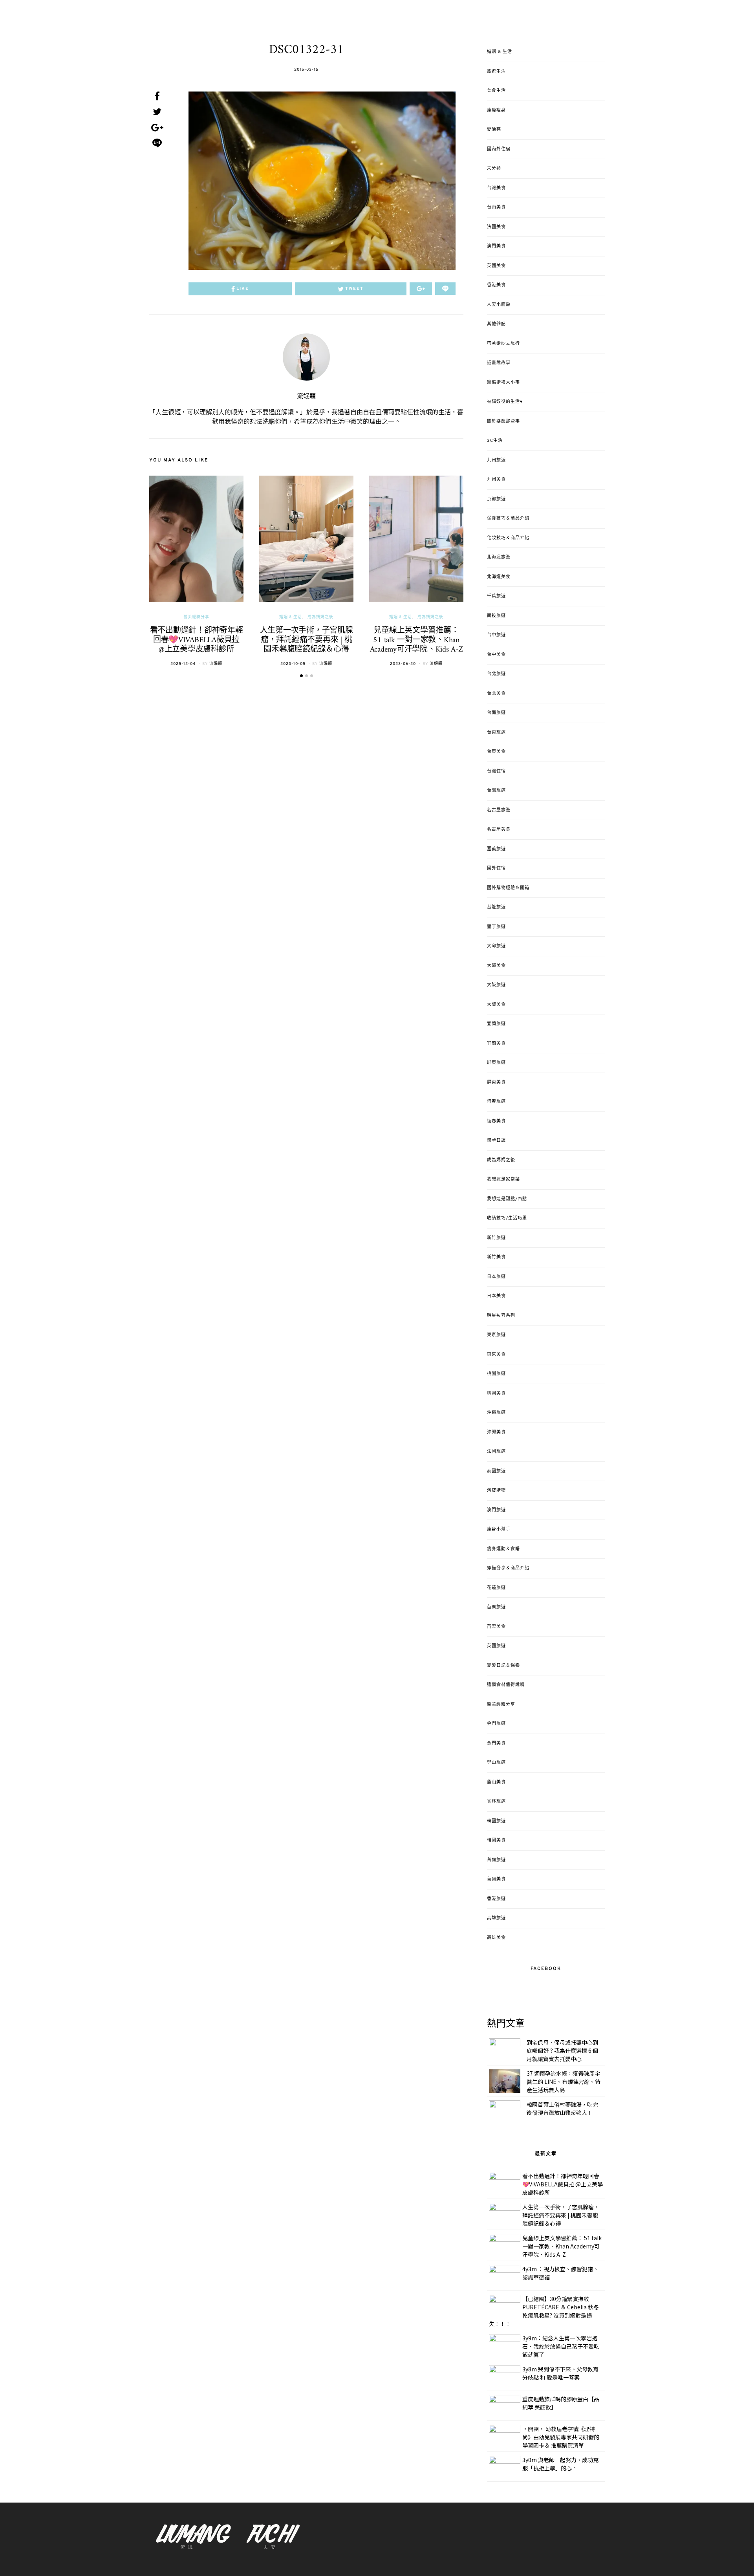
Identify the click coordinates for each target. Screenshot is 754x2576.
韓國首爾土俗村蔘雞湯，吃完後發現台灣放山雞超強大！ (562, 2108)
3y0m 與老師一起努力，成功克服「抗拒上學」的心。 (560, 2464)
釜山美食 (496, 1782)
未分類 (494, 168)
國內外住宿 (499, 149)
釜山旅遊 (496, 1763)
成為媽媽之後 (320, 617)
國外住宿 (496, 868)
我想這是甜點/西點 (507, 1199)
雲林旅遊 (496, 1802)
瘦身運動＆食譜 (503, 1549)
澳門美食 (496, 246)
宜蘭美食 (496, 1044)
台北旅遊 (496, 674)
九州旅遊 (496, 460)
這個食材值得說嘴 (506, 1685)
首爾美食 (496, 1879)
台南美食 (496, 207)
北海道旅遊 (499, 557)
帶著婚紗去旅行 (503, 344)
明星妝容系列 (501, 1316)
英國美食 (496, 266)
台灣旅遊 (496, 791)
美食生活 (496, 91)
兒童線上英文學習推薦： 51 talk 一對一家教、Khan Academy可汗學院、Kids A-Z (416, 640)
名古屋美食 (499, 829)
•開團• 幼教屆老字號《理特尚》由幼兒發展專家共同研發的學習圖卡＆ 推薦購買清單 (561, 2437)
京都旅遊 (496, 499)
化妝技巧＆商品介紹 (508, 538)
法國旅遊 (496, 1452)
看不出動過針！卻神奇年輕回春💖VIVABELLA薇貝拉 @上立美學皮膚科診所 (197, 640)
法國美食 (496, 227)
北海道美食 (499, 577)
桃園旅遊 (496, 1374)
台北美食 (496, 694)
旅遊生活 (496, 71)
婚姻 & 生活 (291, 617)
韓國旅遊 (496, 1821)
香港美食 (496, 285)
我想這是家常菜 (503, 1179)
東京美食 (496, 1355)
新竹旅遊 (496, 1238)
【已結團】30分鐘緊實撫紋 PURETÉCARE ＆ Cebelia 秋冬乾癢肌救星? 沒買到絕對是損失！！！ (544, 2311)
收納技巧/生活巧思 (507, 1218)
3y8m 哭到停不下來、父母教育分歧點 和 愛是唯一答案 (560, 2373)
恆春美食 (496, 1121)
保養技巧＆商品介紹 (508, 518)
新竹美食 (496, 1257)
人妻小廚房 (499, 305)
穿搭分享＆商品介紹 (508, 1568)
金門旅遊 (496, 1724)
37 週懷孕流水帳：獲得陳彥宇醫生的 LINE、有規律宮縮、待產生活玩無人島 (564, 2082)
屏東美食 (496, 1082)
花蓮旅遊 (496, 1588)
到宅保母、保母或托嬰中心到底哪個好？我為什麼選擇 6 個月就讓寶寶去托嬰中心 (562, 2051)
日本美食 (496, 1296)
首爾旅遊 (496, 1860)
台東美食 (496, 752)
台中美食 (496, 655)
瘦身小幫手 (499, 1529)
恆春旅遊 (496, 1102)
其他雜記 (496, 324)
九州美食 (496, 480)
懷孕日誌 (496, 1141)
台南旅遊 (496, 713)
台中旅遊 (496, 635)
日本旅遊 (496, 1277)
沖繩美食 (496, 1432)
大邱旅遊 (496, 946)
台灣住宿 (496, 771)
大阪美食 (496, 1005)
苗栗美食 (496, 1627)
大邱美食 (496, 966)
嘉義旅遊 (496, 849)
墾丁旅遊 (496, 927)
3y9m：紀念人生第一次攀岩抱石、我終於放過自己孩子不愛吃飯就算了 (561, 2346)
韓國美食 (496, 1840)
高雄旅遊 (496, 1918)
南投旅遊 (496, 616)
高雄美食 (496, 1938)
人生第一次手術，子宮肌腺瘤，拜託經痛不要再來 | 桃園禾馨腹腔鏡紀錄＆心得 (307, 640)
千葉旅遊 (496, 596)
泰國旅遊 (496, 1471)
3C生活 (495, 441)
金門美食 (496, 1743)
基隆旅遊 (496, 907)
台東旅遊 (496, 732)
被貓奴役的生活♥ (505, 402)
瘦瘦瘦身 (496, 110)
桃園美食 (496, 1393)
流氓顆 (306, 397)
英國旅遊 (496, 1646)
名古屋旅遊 (499, 810)
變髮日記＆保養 (503, 1666)
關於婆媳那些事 (503, 421)
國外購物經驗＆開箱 (508, 888)
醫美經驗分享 (196, 617)
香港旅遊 (496, 1899)
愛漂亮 (494, 130)
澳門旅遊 (496, 1510)
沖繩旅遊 (496, 1413)
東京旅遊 (496, 1335)
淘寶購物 (496, 1490)
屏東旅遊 (496, 1063)
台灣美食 (496, 188)
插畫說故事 (499, 363)
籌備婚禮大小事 (503, 383)
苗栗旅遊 (496, 1607)
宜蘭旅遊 (496, 1024)
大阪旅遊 (496, 985)
